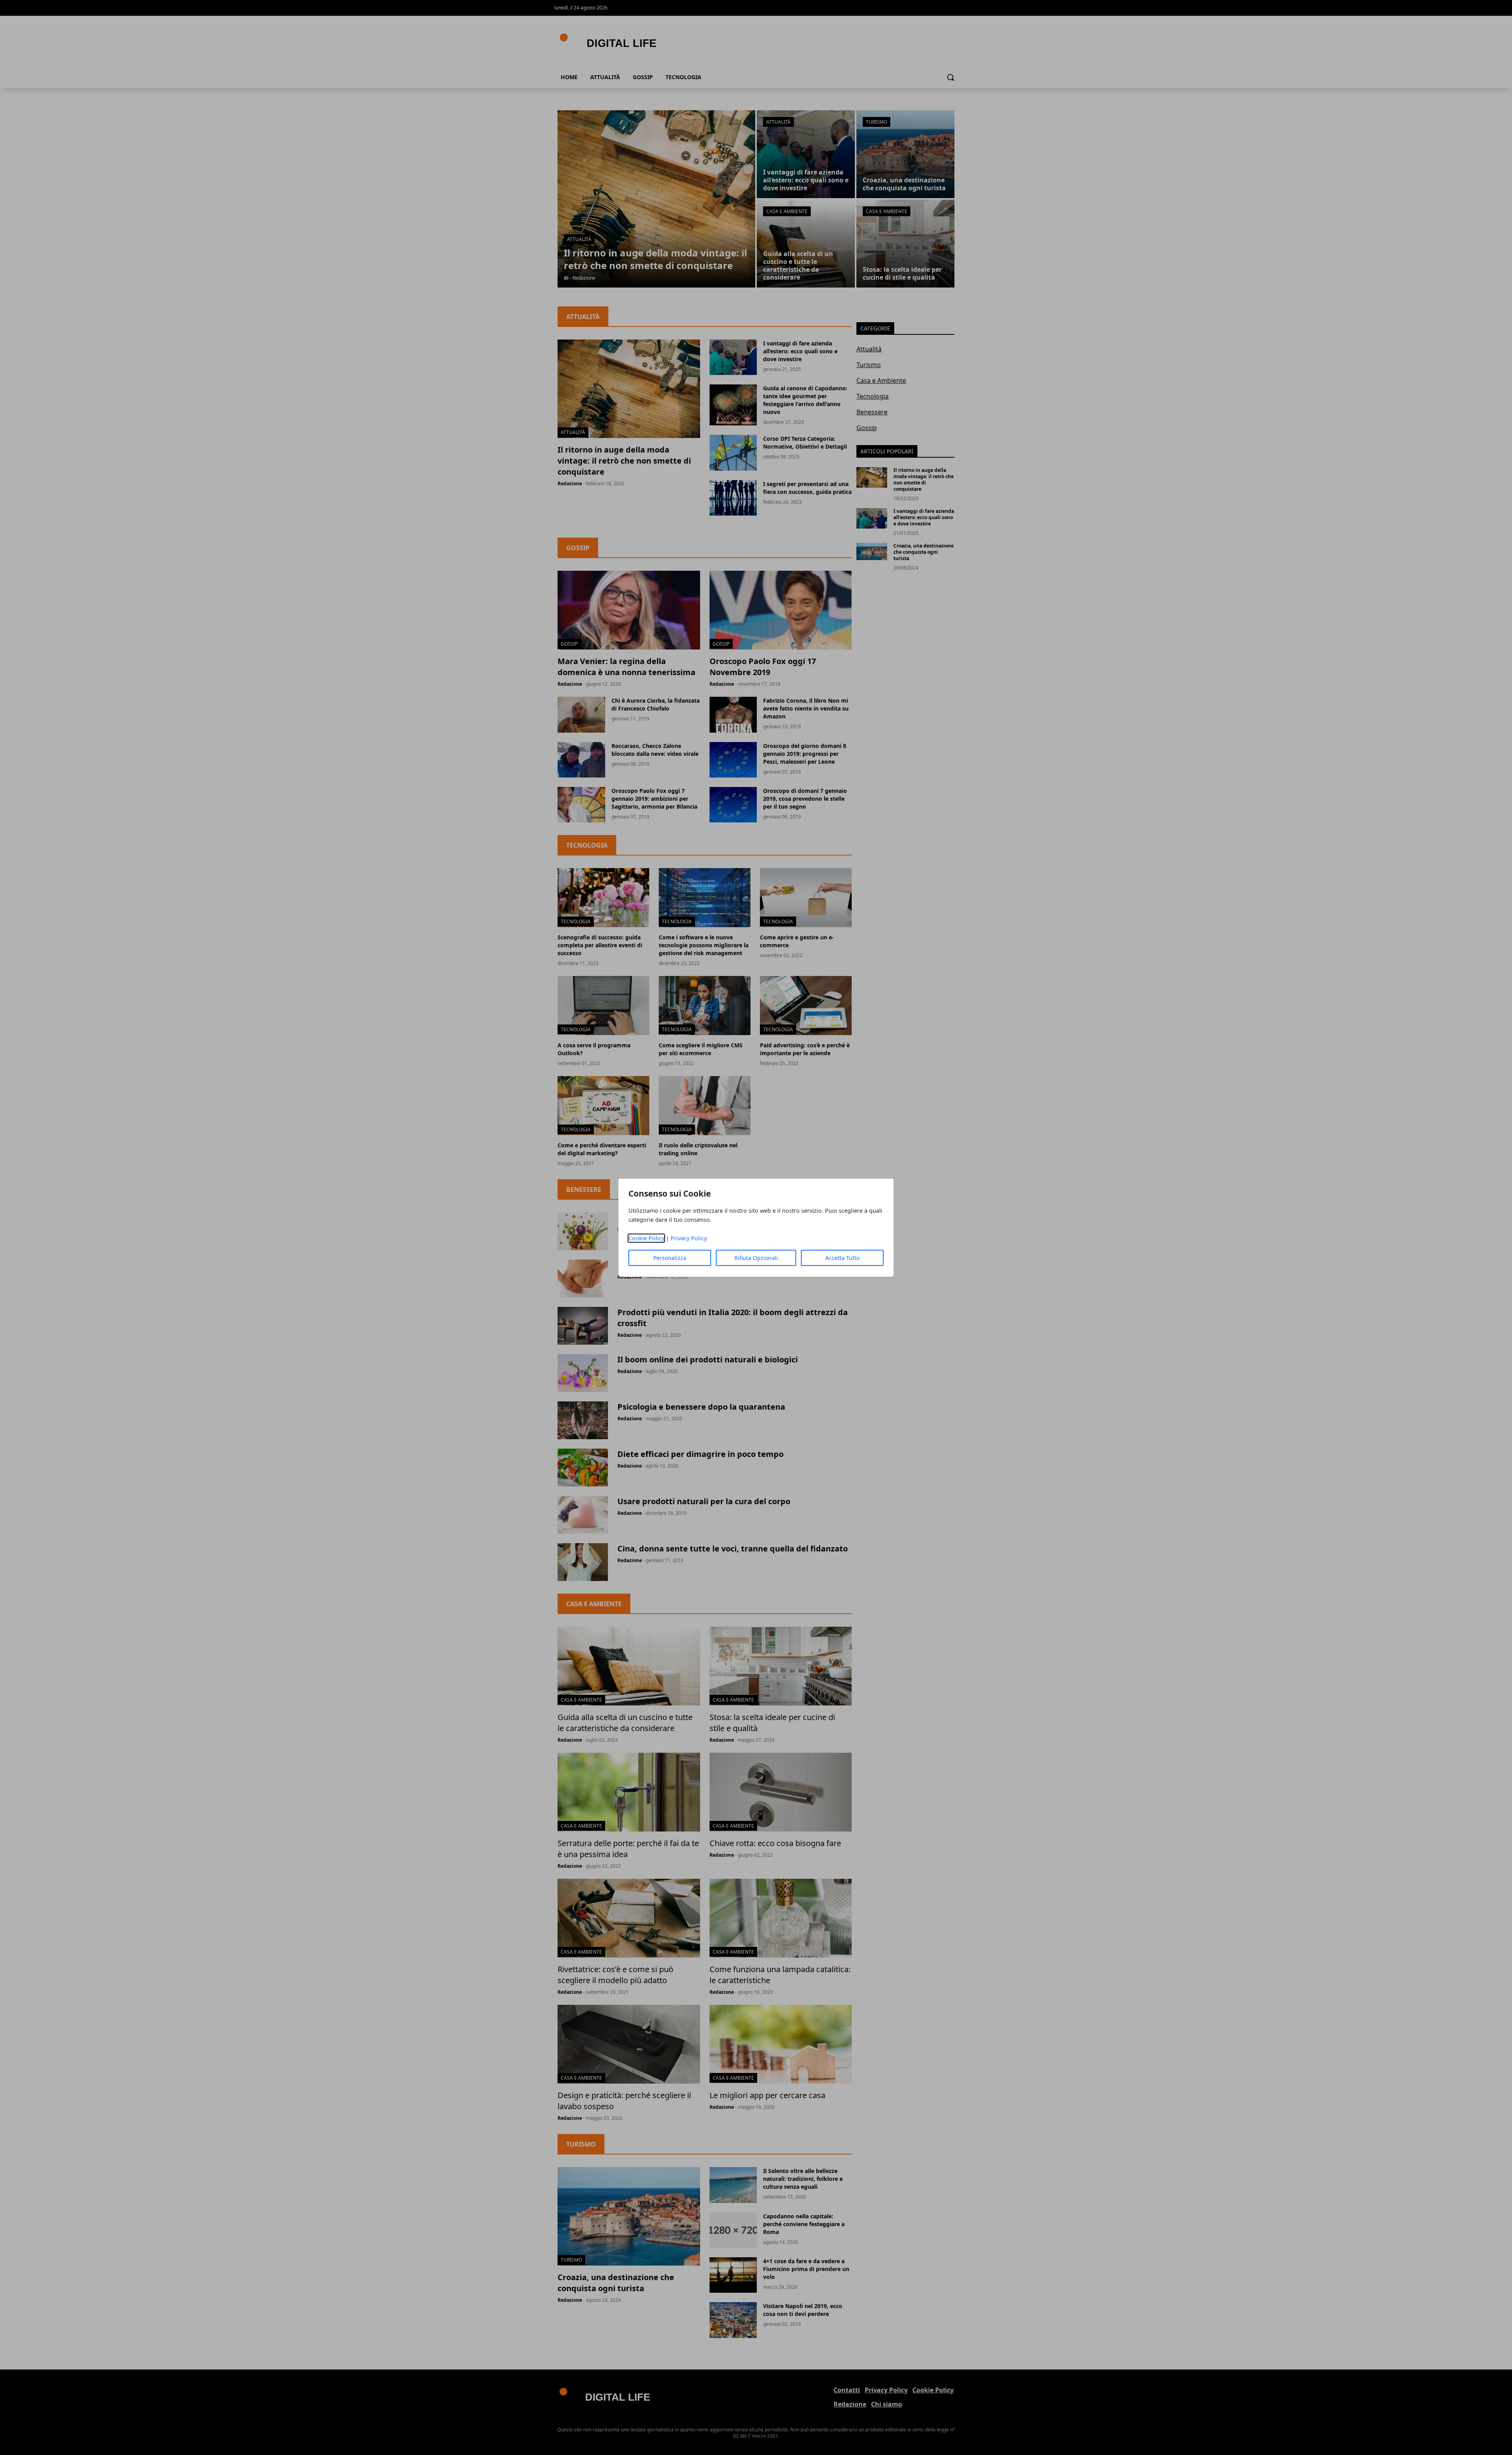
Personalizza (670, 1258)
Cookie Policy (646, 1238)
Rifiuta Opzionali (756, 1258)
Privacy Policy (689, 1238)
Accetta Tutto (842, 1258)
